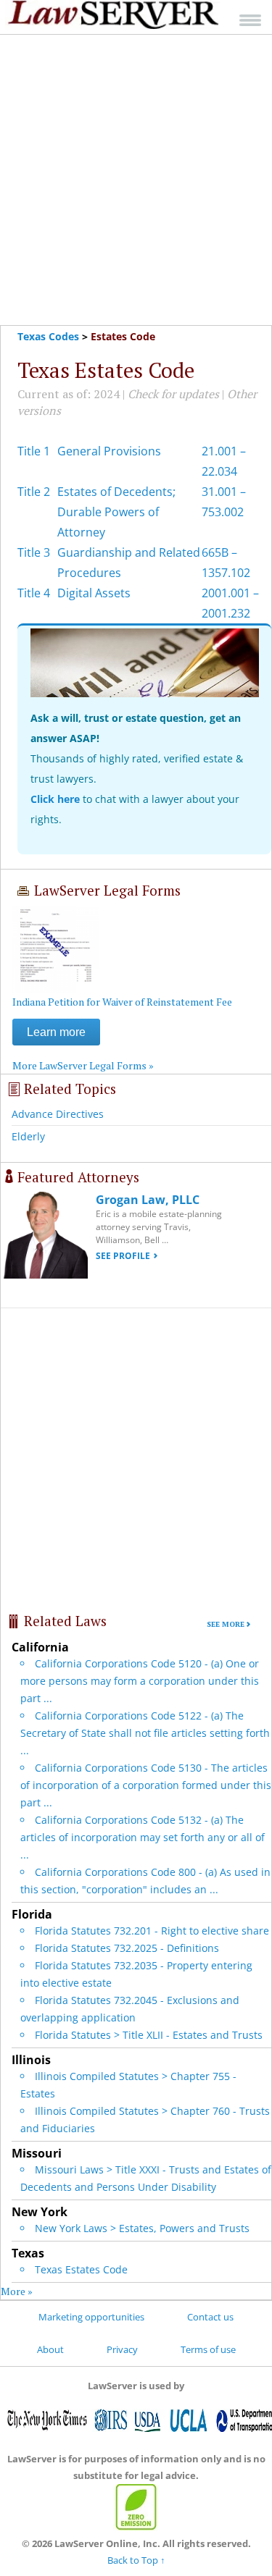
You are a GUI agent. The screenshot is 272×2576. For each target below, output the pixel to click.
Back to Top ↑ (136, 2560)
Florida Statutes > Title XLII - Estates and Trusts (149, 2035)
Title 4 (34, 593)
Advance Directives (58, 1114)
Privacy (122, 2349)
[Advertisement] (136, 180)
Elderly (28, 1136)
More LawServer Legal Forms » (83, 1065)
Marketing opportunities (91, 2317)
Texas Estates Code (81, 2269)
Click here (55, 799)
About (50, 2349)
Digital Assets (94, 593)
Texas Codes (48, 336)
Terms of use (208, 2349)
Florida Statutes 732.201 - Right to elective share (152, 1931)
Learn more (56, 1032)
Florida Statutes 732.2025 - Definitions (127, 1948)
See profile (123, 1256)
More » (17, 2291)
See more (226, 1624)
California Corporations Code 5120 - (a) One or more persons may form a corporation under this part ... (140, 1681)
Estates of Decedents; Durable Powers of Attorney (116, 512)
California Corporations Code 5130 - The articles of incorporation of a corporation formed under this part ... (146, 1785)
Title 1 (34, 451)
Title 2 (34, 492)
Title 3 (34, 552)
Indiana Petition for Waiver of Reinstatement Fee (122, 1002)
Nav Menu (250, 20)
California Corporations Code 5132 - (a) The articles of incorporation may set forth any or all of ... (143, 1837)
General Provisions (109, 451)
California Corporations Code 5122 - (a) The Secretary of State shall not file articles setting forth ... (145, 1733)
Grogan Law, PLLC (148, 1200)
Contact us (210, 2317)
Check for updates (173, 394)
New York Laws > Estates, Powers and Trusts (142, 2228)
